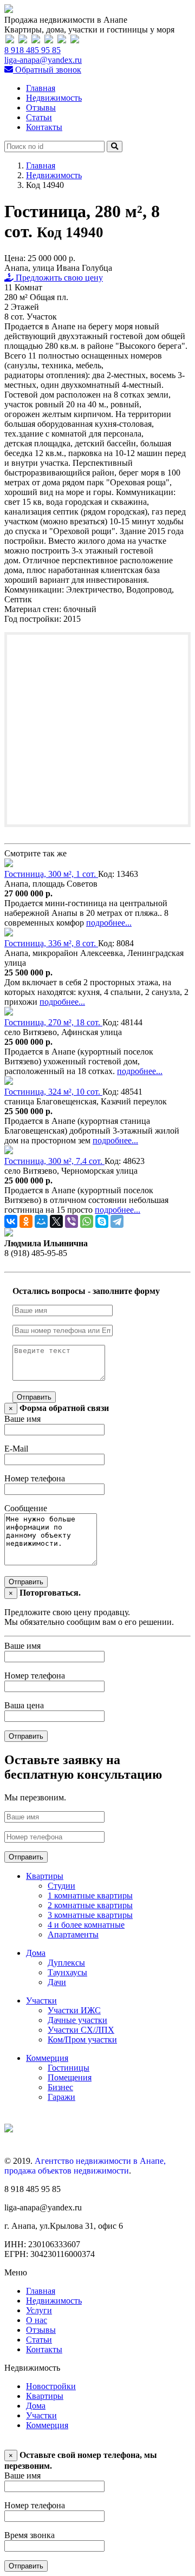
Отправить (34, 1397)
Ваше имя (22, 1419)
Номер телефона (35, 1478)
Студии (61, 1886)
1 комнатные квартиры (90, 1895)
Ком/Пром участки (82, 2040)
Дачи (57, 1982)
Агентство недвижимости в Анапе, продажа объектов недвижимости (85, 2166)
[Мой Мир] (41, 1221)
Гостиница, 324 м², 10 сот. (53, 1092)
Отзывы (41, 108)
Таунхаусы (67, 1972)
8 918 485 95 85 (32, 50)
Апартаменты (73, 1934)
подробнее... (109, 923)
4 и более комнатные (86, 1925)
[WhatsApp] (87, 1221)
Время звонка (30, 2535)
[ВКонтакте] (11, 1221)
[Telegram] (117, 1221)
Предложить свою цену (58, 278)
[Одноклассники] (26, 1221)
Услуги (39, 2310)
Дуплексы (66, 1963)
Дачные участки (77, 2020)
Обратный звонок (47, 70)
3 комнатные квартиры (90, 1915)
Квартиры (45, 1876)
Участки (41, 2001)
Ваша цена (24, 1705)
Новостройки (51, 2386)
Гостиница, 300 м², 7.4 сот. (54, 1161)
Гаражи (61, 2097)
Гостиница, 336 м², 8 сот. (51, 943)
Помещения (70, 2077)
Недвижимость (54, 98)
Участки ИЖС (74, 2010)
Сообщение (26, 1508)
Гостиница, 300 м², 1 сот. (51, 874)
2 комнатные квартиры (90, 1905)
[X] (56, 1221)
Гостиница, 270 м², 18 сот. (53, 1022)
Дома (36, 1953)
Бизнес (60, 2087)
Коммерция (47, 2058)
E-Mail (16, 1449)
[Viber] (71, 1221)
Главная (41, 88)
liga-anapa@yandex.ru (43, 60)
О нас (37, 2320)
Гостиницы (69, 2068)
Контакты (44, 127)
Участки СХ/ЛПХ (81, 2030)
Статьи (39, 117)
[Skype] (102, 1221)
